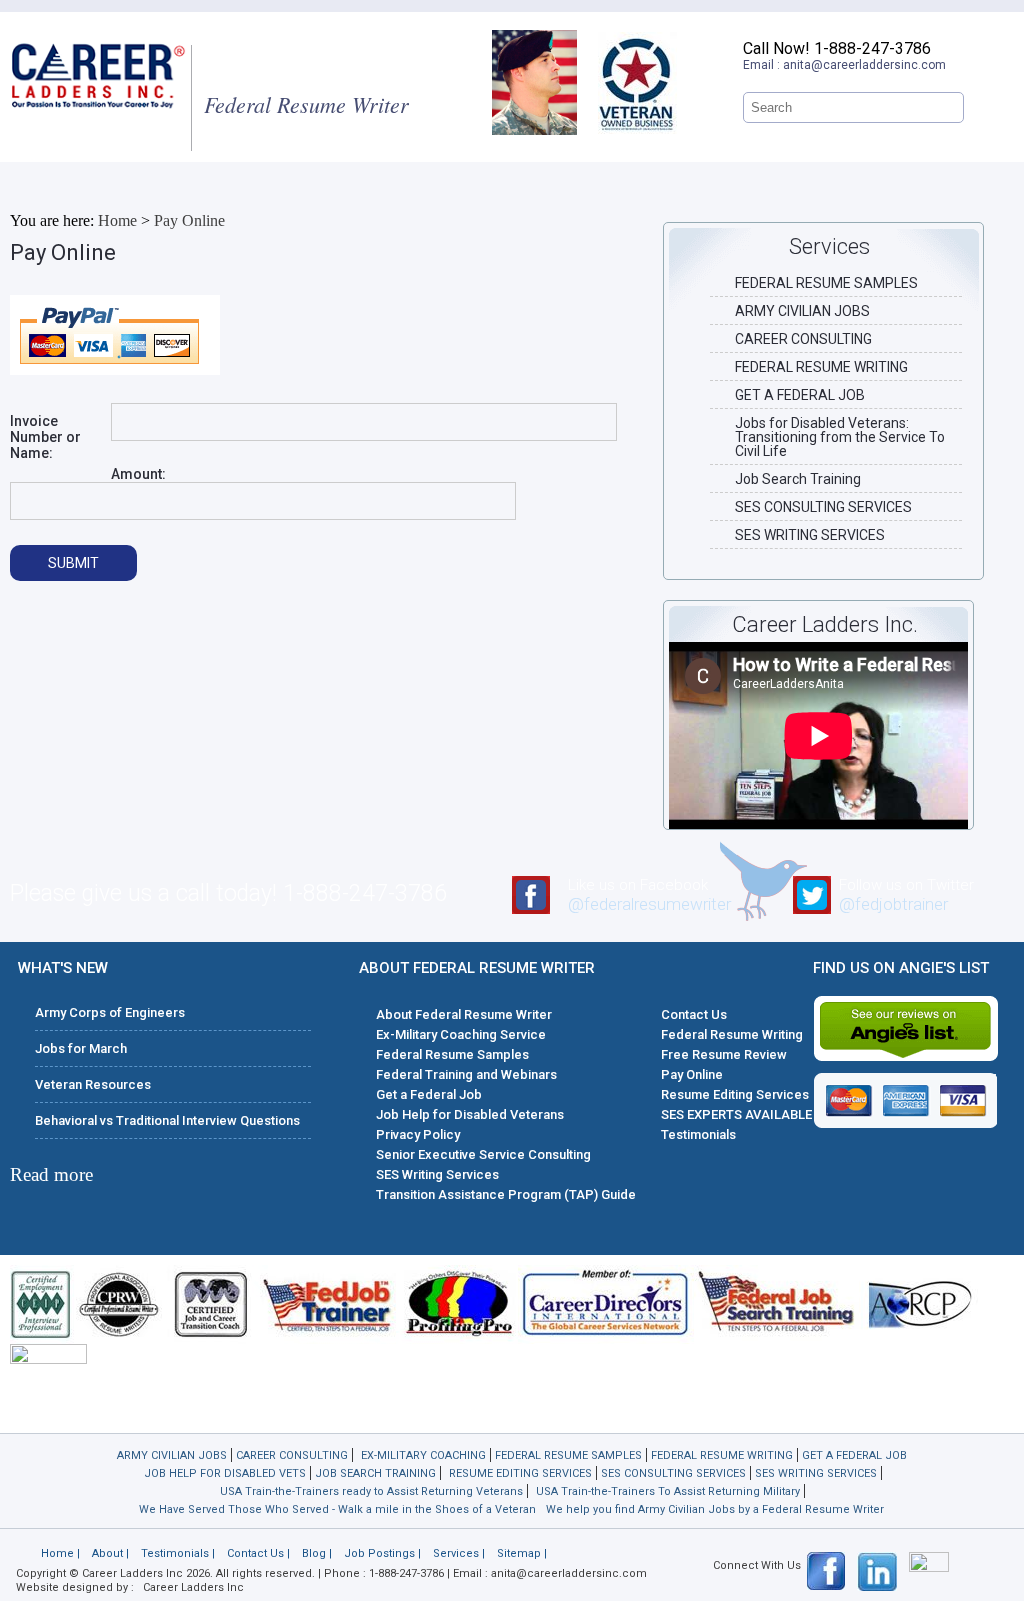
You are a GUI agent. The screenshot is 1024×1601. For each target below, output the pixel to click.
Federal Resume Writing (732, 1034)
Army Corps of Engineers (110, 1012)
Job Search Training (798, 479)
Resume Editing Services (735, 1094)
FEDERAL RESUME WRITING (821, 367)
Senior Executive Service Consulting (483, 1154)
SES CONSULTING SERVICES (823, 507)
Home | (60, 1553)
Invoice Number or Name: (45, 437)
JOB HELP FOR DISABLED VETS (225, 1473)
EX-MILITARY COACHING (423, 1455)
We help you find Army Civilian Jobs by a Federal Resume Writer (715, 1509)
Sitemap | (522, 1553)
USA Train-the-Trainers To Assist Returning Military (668, 1491)
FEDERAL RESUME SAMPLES (826, 283)
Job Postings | (382, 1553)
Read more (51, 1174)
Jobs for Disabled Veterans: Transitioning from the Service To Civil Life (840, 437)
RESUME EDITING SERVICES (520, 1473)
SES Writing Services (437, 1174)
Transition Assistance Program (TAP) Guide (506, 1194)
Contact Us (694, 1014)
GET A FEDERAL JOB (800, 395)
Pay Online (189, 220)
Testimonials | (178, 1553)
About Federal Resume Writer (464, 1014)
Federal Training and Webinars (466, 1074)
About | (110, 1553)
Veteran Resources (93, 1084)
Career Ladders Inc (193, 1587)
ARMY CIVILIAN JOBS (802, 311)
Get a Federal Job (429, 1094)
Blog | (317, 1553)
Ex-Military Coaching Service (461, 1034)
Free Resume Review (724, 1054)
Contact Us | (258, 1553)
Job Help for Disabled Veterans (470, 1114)
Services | (459, 1553)
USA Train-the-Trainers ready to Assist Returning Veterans (371, 1491)
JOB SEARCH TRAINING (375, 1473)
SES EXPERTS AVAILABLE (736, 1114)
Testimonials (698, 1134)
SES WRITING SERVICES (810, 535)
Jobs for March (81, 1048)
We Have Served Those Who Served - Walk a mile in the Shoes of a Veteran (337, 1509)
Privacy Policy (418, 1134)
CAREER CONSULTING (803, 339)
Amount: (138, 474)
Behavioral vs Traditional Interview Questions (167, 1120)
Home (117, 220)
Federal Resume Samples (452, 1054)
